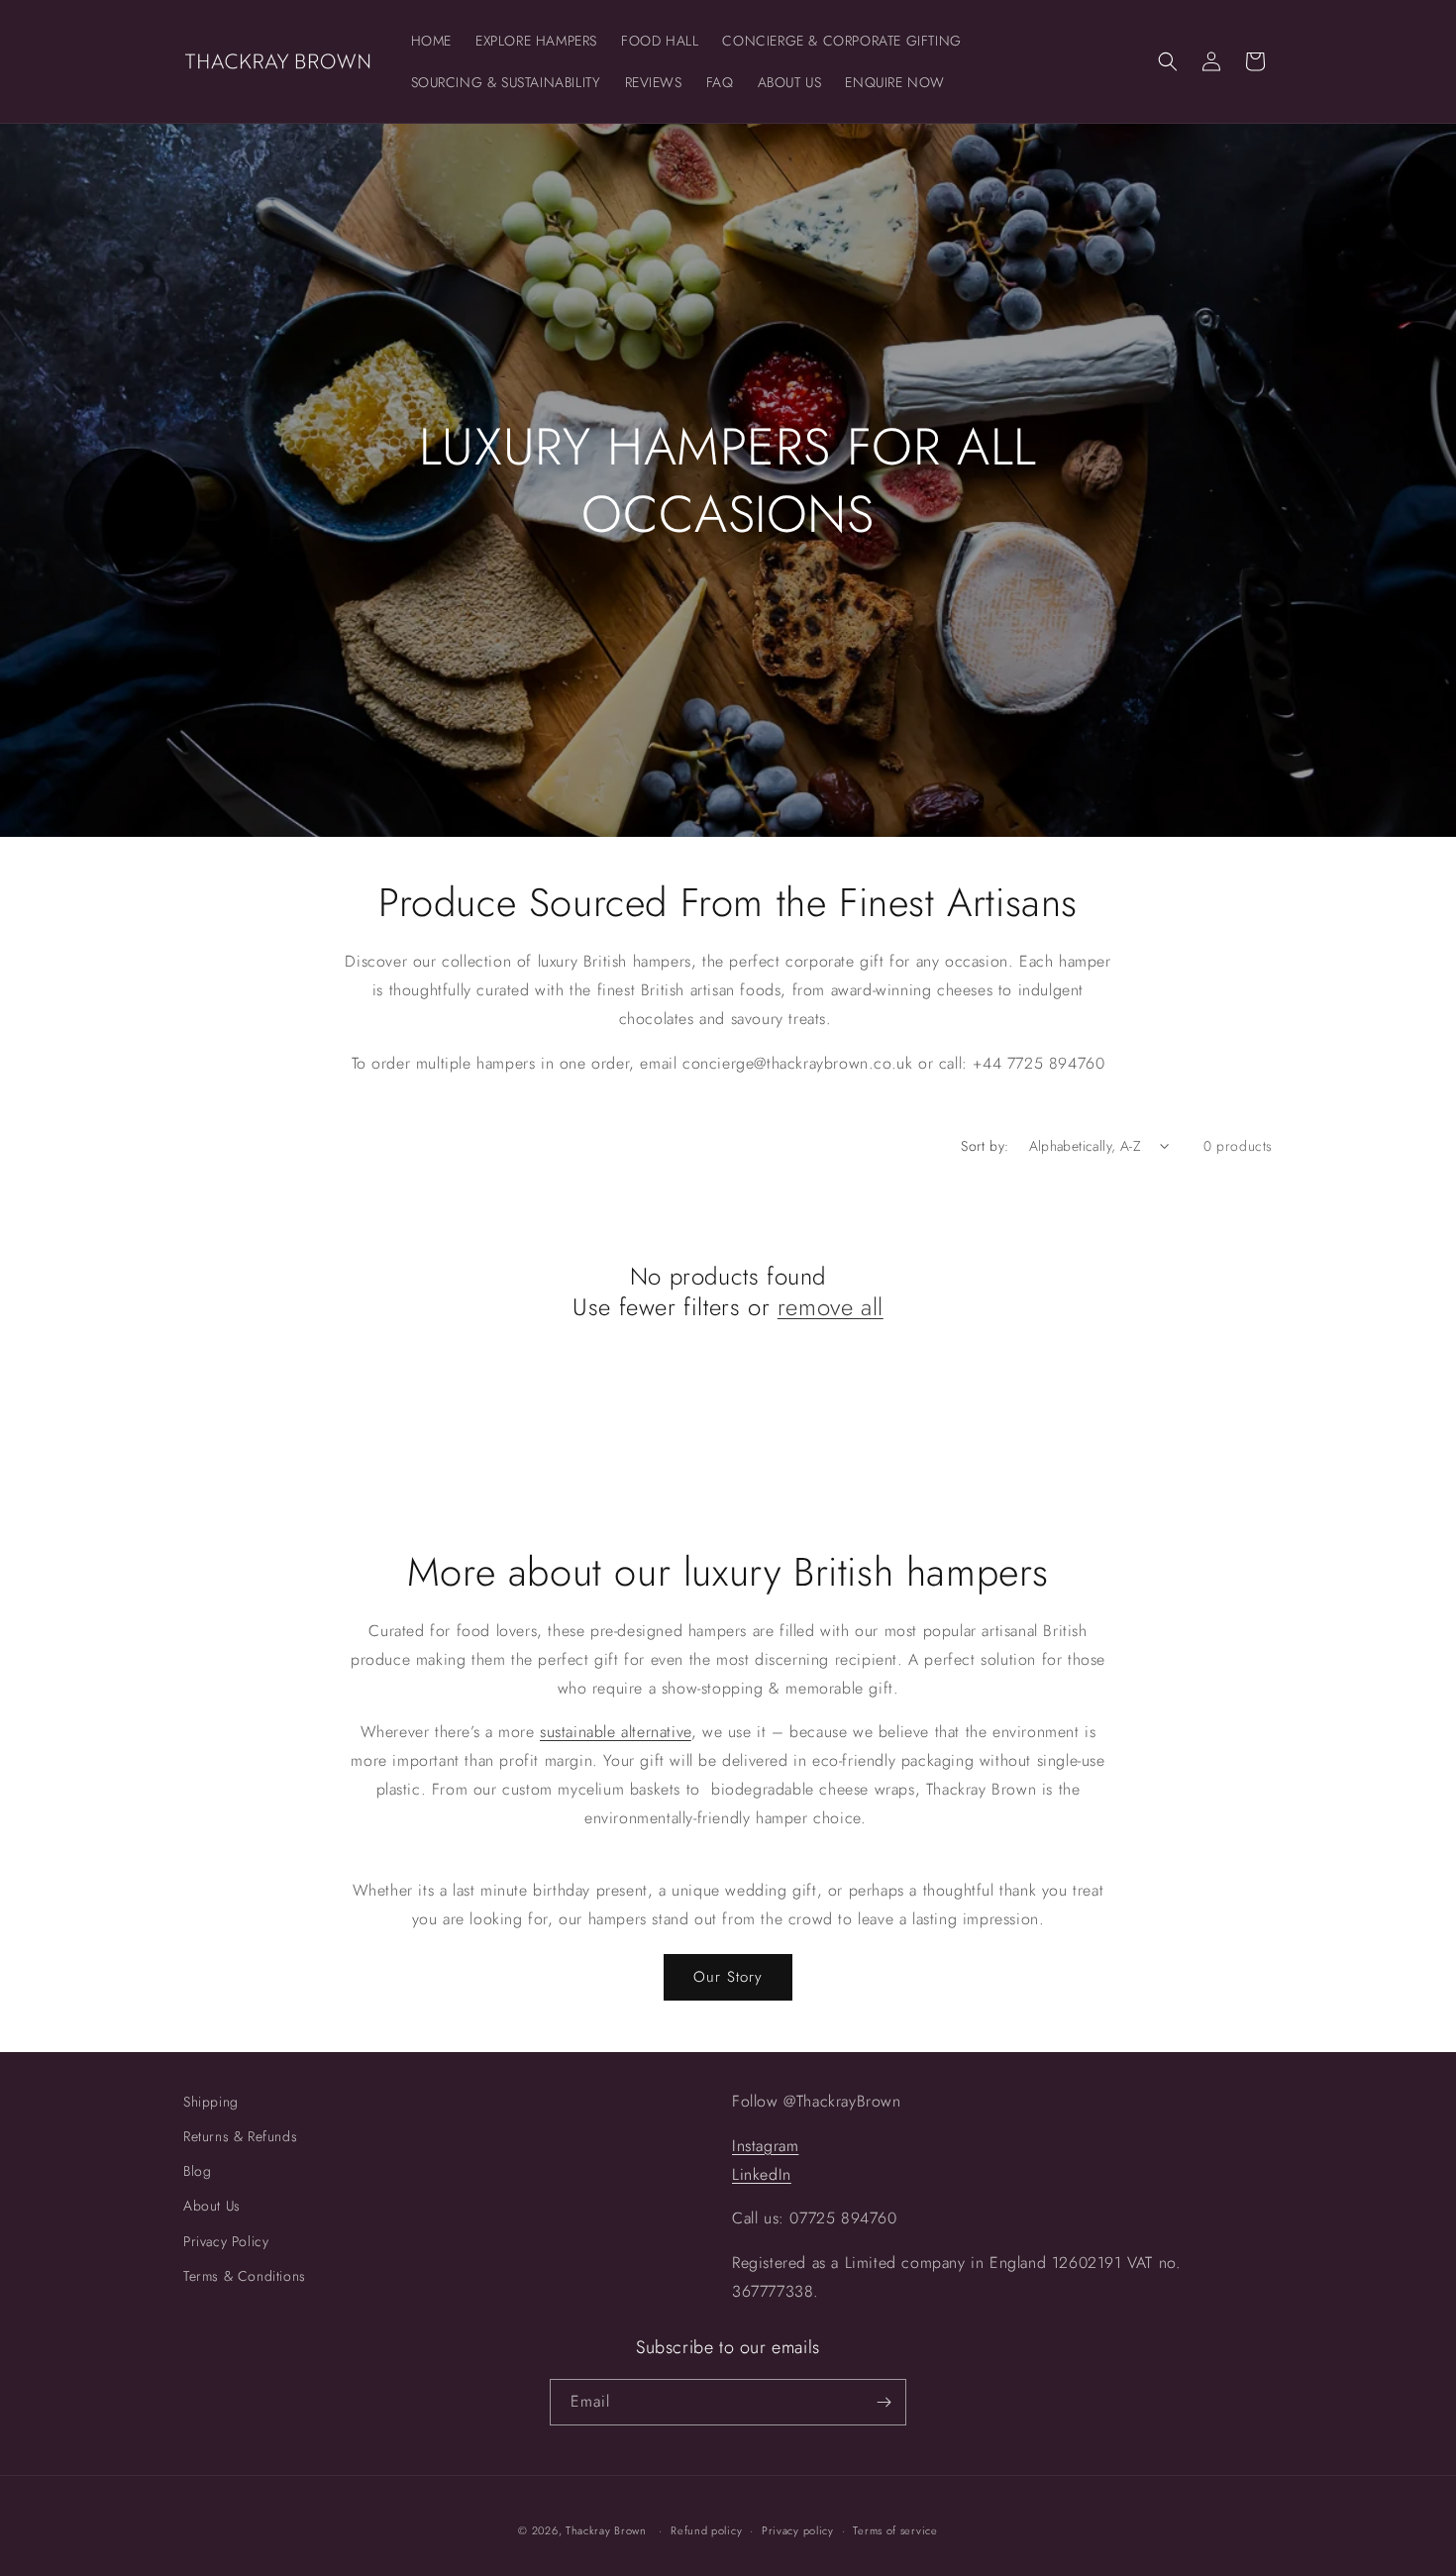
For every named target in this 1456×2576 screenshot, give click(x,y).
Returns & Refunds (240, 2136)
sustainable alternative (616, 1732)
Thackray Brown (606, 2530)
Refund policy (706, 2530)
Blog (197, 2171)
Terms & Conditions (245, 2276)
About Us (212, 2206)
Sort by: (985, 1146)
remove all (831, 1307)
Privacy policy (798, 2530)
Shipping (211, 2102)
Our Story (728, 1977)
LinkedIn (762, 2174)
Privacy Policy (226, 2241)
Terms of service (895, 2530)
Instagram (765, 2146)
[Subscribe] (884, 2402)
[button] (1168, 61)
